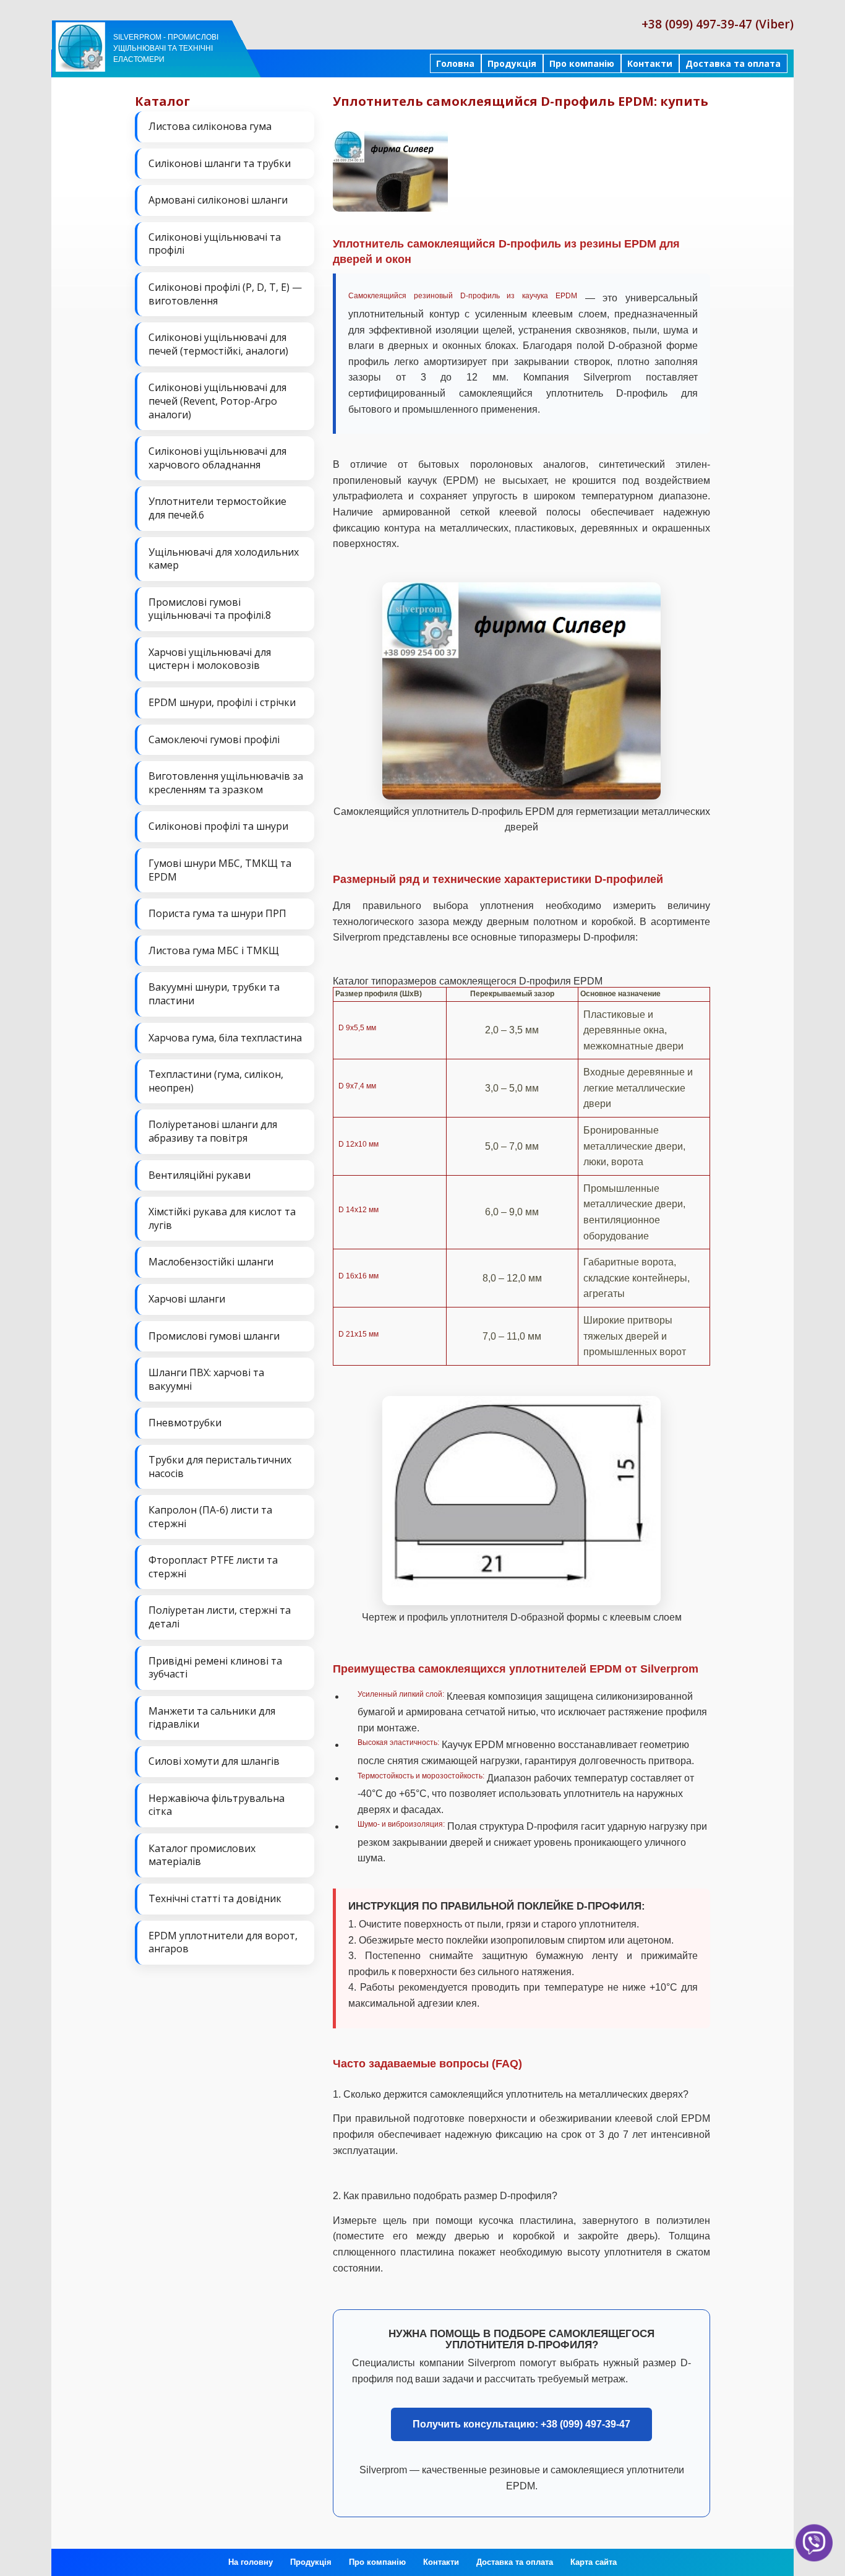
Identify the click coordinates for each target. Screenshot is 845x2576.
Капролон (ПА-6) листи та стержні (210, 1517)
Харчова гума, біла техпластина (225, 1038)
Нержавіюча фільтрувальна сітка (217, 1805)
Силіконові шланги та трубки (220, 163)
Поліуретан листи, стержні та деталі (220, 1617)
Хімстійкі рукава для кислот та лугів (222, 1218)
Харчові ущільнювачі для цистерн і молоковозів (210, 659)
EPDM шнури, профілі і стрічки (222, 702)
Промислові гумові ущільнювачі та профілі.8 (210, 609)
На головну (251, 2562)
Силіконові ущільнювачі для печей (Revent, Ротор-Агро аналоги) (217, 401)
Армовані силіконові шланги (218, 200)
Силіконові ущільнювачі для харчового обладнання (217, 458)
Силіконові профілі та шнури (218, 826)
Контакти (650, 63)
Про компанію (582, 63)
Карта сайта (594, 2562)
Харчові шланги (187, 1299)
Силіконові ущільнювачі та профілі (215, 244)
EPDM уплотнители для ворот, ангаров (223, 1942)
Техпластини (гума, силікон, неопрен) (216, 1081)
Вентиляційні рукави (199, 1175)
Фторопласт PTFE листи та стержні (213, 1567)
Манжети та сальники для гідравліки (212, 1718)
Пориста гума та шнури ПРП (217, 913)
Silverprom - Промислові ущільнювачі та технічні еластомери (166, 48)
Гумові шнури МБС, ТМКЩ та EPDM (220, 870)
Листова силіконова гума (210, 126)
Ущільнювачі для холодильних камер (224, 559)
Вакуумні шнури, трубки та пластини (214, 994)
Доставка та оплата (733, 63)
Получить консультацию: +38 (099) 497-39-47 (521, 2424)
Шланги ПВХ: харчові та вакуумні (206, 1379)
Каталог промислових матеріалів (202, 1855)
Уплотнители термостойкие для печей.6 (217, 508)
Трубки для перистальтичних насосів (220, 1467)
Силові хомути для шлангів (214, 1761)
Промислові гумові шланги (214, 1336)
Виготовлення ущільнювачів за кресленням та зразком (226, 783)
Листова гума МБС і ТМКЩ (214, 950)
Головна (455, 63)
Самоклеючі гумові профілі (214, 739)
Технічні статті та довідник (215, 1898)
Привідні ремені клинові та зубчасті (215, 1668)
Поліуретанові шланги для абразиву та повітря (213, 1131)
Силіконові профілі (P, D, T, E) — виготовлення (225, 294)
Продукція (512, 63)
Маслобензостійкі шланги (211, 1262)
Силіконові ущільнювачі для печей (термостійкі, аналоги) (218, 344)
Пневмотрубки (185, 1423)
